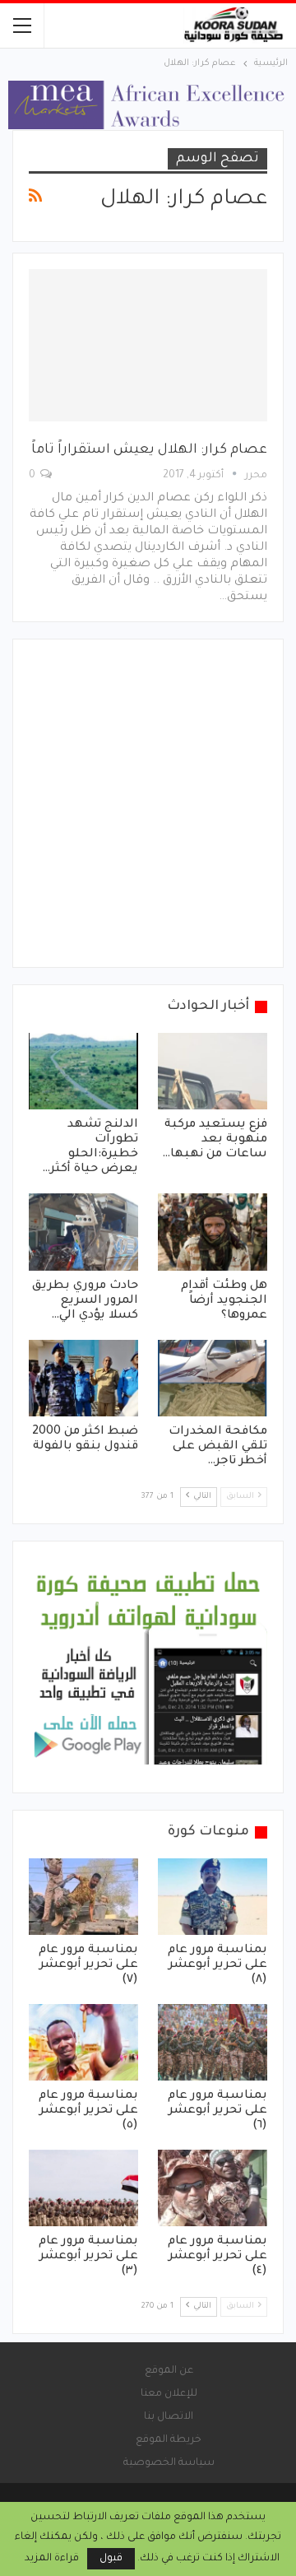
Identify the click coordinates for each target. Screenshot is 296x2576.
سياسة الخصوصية (169, 2463)
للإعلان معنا (169, 2394)
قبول (111, 2559)
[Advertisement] (148, 803)
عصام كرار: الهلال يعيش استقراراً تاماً (149, 450)
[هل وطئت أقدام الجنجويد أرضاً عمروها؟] (213, 1232)
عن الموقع (169, 2371)
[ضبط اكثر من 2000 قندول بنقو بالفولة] (83, 1378)
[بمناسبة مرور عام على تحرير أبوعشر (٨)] (213, 1897)
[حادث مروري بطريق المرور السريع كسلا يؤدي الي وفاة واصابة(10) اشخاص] (83, 1232)
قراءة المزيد (52, 2559)
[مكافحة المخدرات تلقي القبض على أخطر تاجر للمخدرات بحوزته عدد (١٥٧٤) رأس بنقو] (213, 1378)
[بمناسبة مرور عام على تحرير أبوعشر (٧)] (83, 1897)
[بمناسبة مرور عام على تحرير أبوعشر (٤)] (213, 2188)
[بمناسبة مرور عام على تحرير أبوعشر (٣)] (83, 2188)
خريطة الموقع (169, 2440)
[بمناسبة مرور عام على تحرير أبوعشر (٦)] (213, 2042)
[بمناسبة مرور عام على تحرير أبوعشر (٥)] (83, 2042)
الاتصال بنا (169, 2417)
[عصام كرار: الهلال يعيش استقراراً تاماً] (148, 346)
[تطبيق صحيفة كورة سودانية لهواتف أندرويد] (148, 1668)
